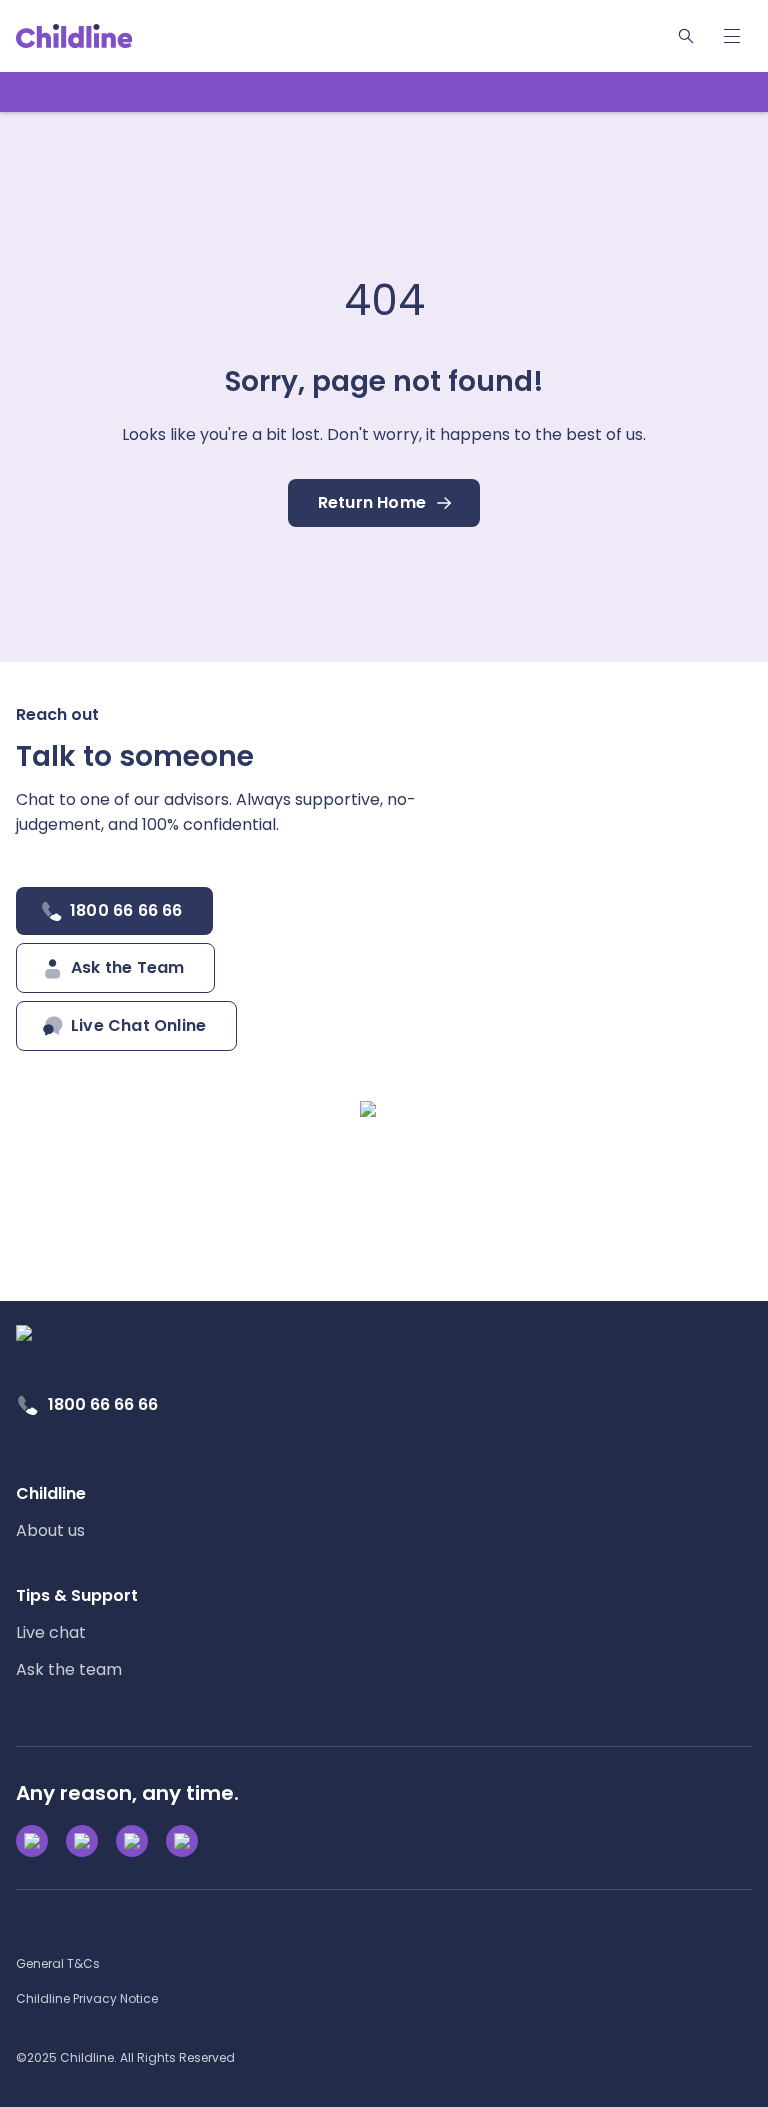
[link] (74, 36)
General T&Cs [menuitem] (58, 1963)
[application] (384, 1053)
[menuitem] (51, 1512)
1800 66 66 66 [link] (103, 1404)
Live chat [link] (51, 1632)
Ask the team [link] (69, 1669)
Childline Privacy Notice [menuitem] (87, 1998)
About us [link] (50, 1530)
